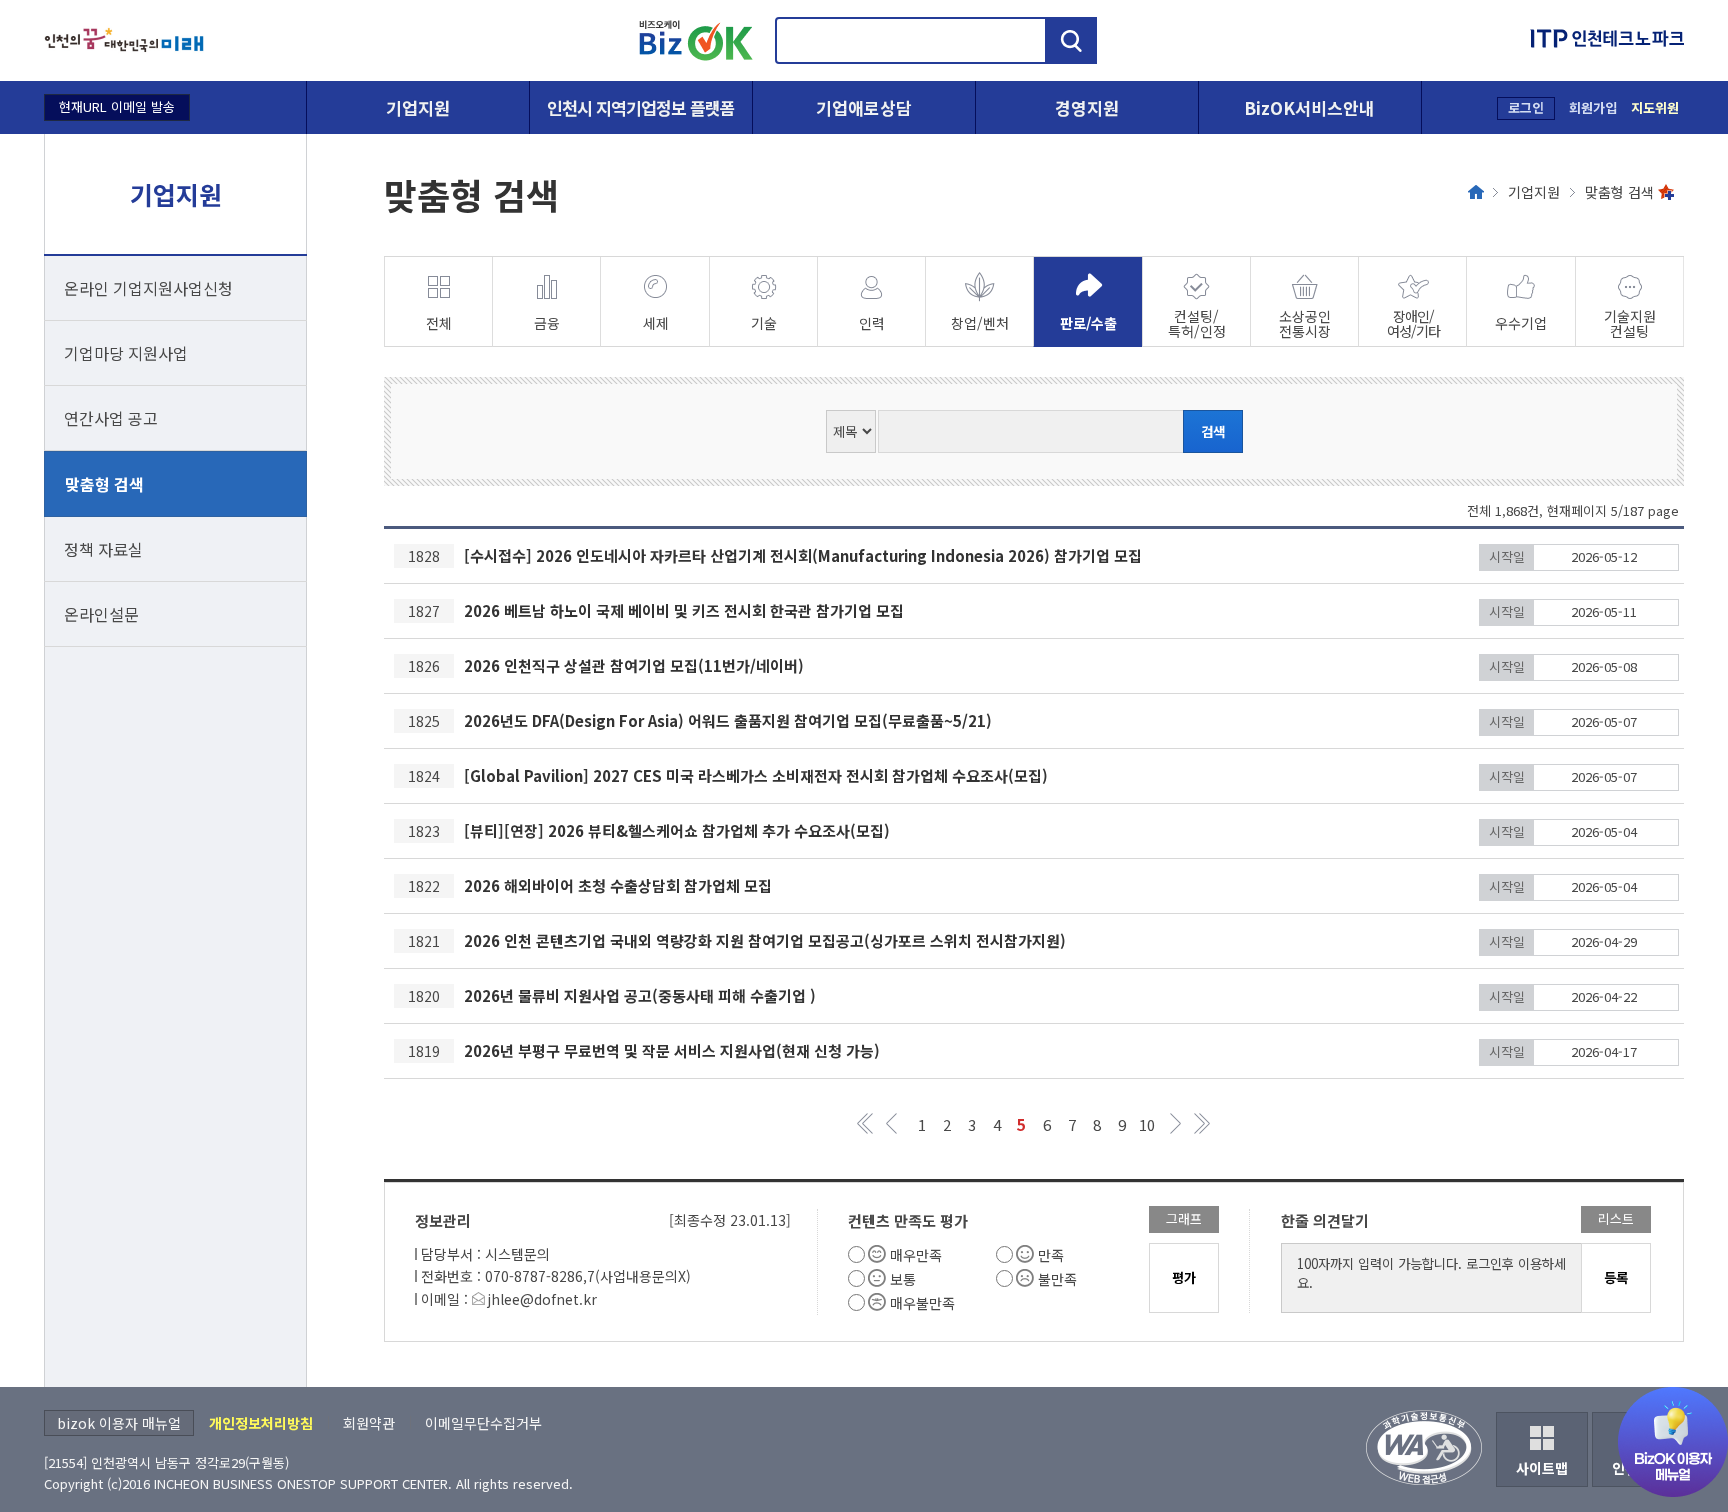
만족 (1051, 1255)
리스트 (1616, 1218)
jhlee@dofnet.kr (542, 1299)
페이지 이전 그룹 (891, 1123)
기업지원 (418, 107)
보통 (903, 1279)
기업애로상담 (864, 107)
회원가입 (1593, 107)
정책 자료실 (103, 549)
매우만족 (916, 1255)
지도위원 (1655, 107)
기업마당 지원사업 (126, 353)
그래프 (1184, 1218)
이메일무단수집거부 (483, 1423)
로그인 (1526, 107)
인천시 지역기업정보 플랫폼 (641, 107)
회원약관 (369, 1423)
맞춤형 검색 (104, 484)
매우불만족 (922, 1303)
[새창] (124, 40)
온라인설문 (101, 614)
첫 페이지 (866, 1123)
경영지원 (1087, 107)
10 (1147, 1124)
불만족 (1057, 1279)
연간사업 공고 (111, 418)
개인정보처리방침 (261, 1423)
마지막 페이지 (1201, 1123)
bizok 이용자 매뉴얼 (119, 1423)
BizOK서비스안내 (1309, 107)
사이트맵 (1542, 1468)
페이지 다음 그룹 (1176, 1123)
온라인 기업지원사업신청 (148, 288)
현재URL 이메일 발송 (117, 106)
